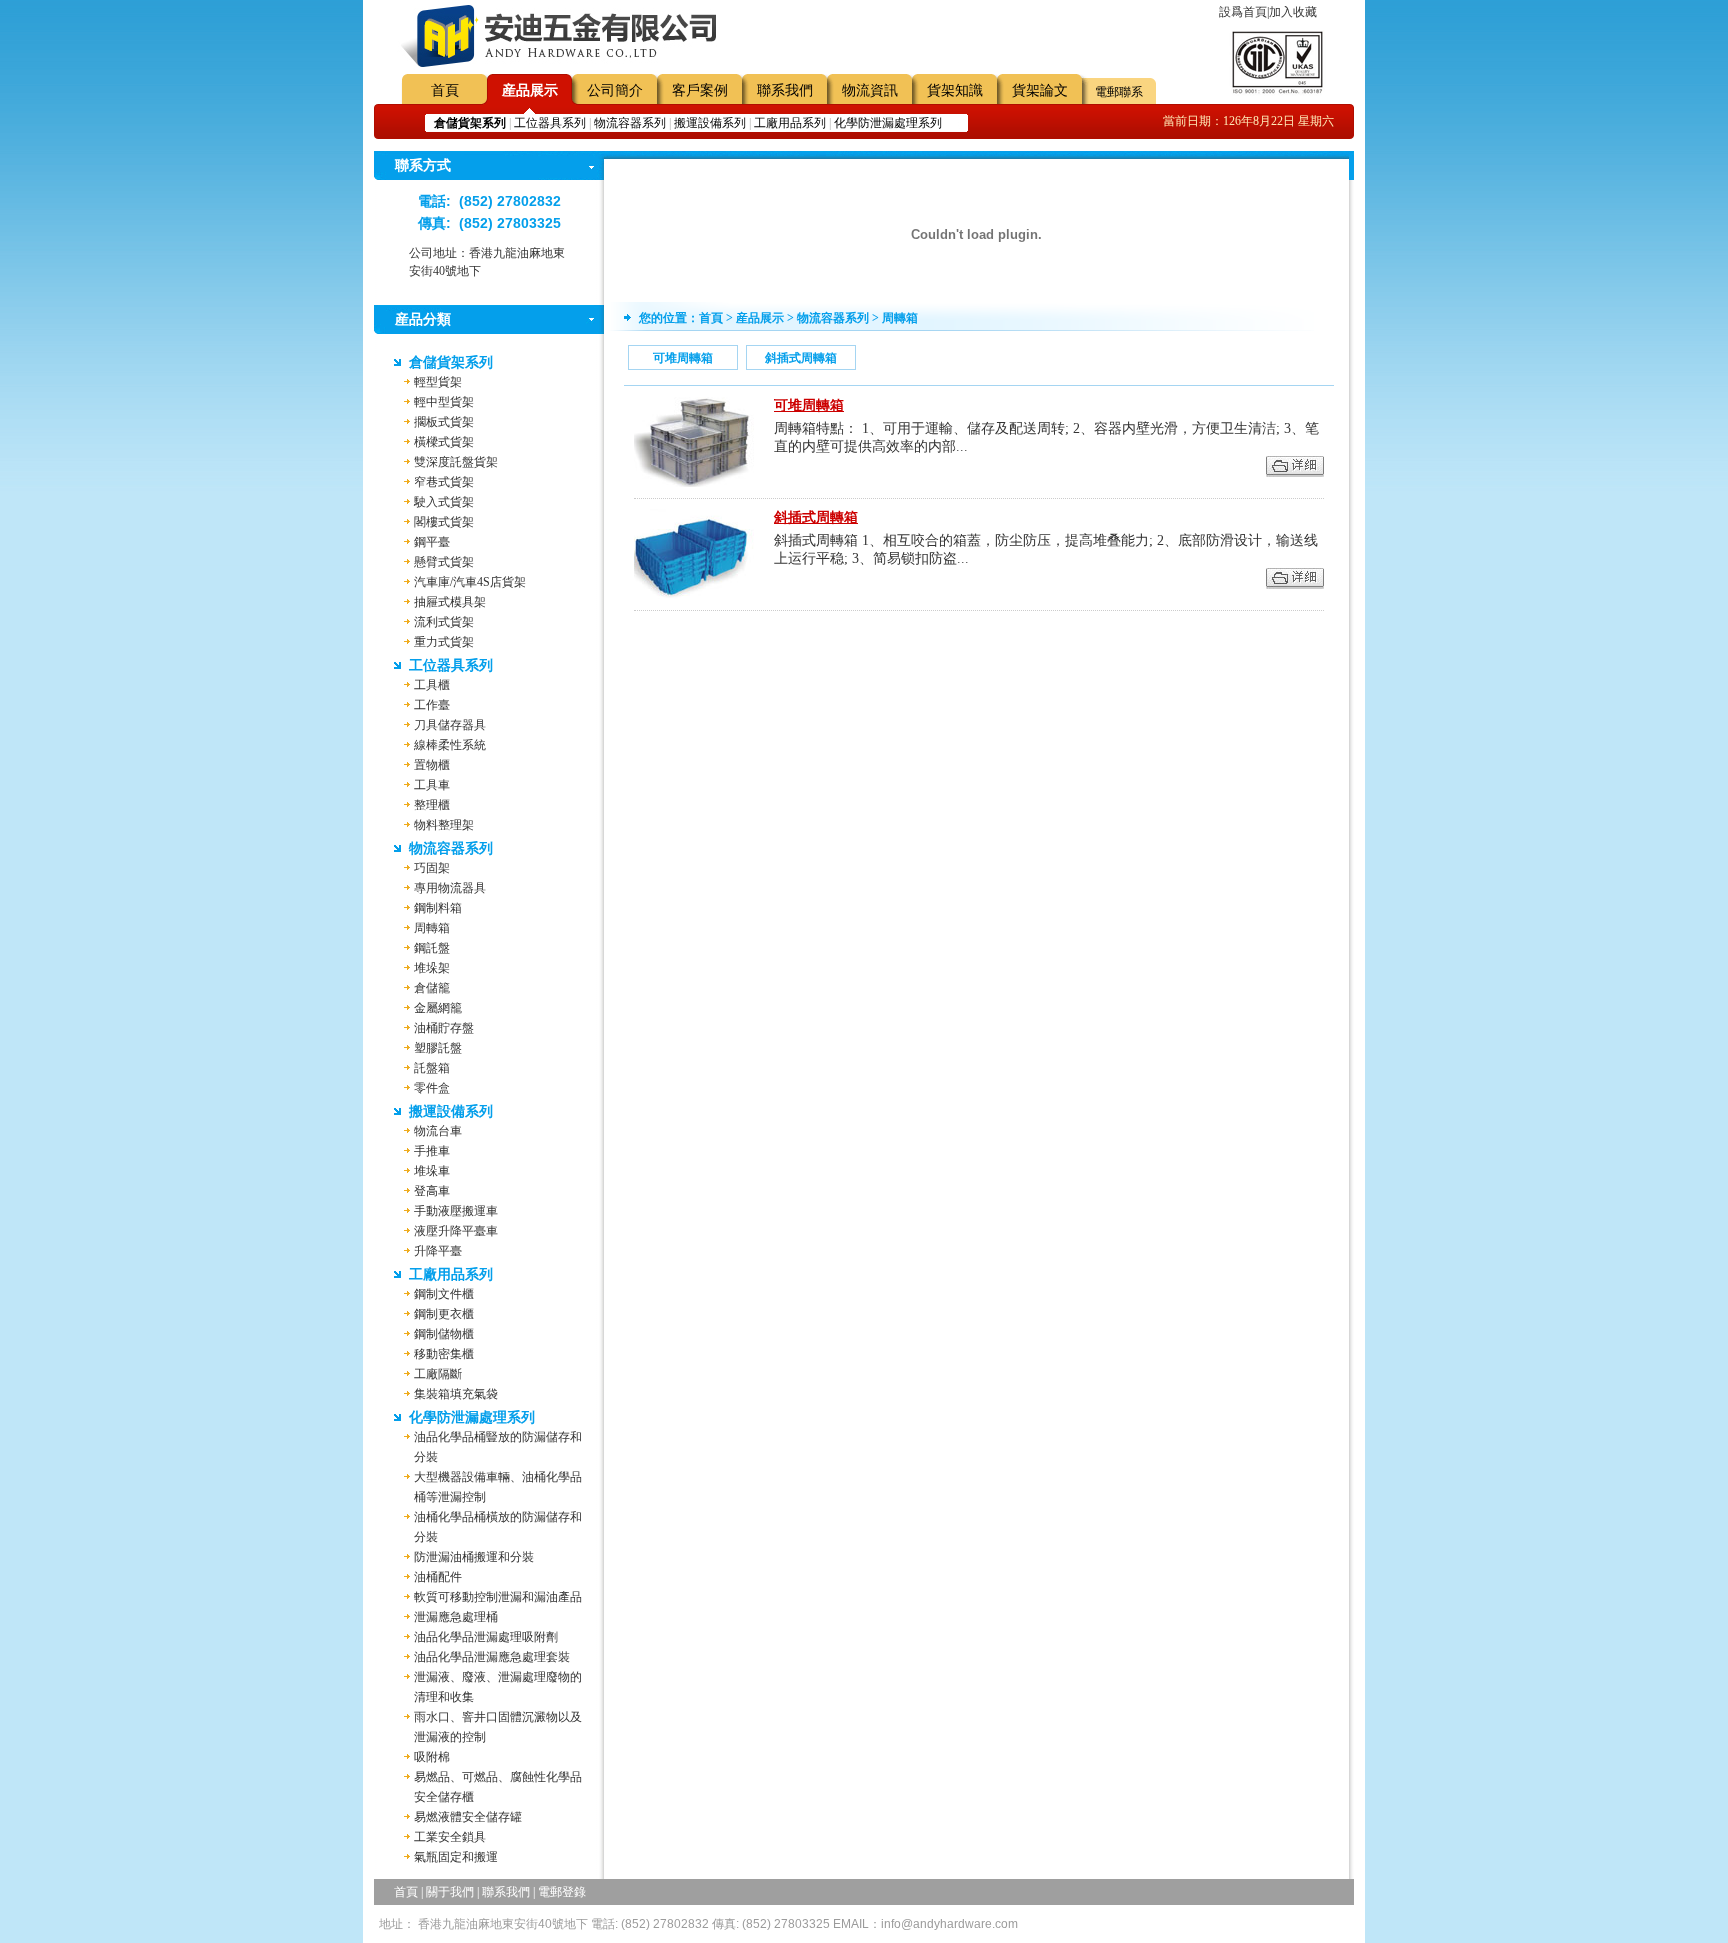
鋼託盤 (432, 948)
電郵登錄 (562, 1892)
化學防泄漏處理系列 (888, 123)
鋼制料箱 (438, 908)
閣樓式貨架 (444, 522)
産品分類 (423, 319)
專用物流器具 (450, 888)
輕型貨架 (438, 382)
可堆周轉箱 (683, 358)
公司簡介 (615, 90)
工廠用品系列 (790, 123)
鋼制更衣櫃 (444, 1314)
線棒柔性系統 (450, 745)
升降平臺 (438, 1251)
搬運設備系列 (710, 123)
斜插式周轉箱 (801, 358)
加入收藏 (1293, 12)
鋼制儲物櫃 (444, 1334)
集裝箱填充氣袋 (456, 1394)
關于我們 (450, 1892)
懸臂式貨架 (444, 562)
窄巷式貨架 (444, 482)
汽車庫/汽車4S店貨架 (470, 582)
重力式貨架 (444, 642)
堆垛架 (432, 968)
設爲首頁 (1243, 12)
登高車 (432, 1191)
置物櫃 (432, 765)
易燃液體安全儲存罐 (468, 1817)
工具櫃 (432, 685)
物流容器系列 (630, 123)
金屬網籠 (438, 1008)
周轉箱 (432, 928)
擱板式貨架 (444, 422)
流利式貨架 (444, 622)
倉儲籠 (432, 988)
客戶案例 (700, 90)
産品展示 (530, 90)
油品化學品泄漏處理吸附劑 (486, 1637)
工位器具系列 (550, 123)
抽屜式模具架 (450, 602)
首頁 (445, 90)
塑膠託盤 (438, 1048)
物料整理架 (444, 825)
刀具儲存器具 (450, 725)
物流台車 (438, 1131)
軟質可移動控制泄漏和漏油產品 (498, 1597)
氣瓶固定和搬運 (456, 1857)
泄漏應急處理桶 (456, 1617)
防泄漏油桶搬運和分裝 (474, 1557)
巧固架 (432, 868)
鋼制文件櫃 (444, 1294)
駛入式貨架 (444, 502)
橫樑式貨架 (444, 442)
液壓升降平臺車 (456, 1231)
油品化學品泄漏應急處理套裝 (492, 1657)
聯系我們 (785, 90)
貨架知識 (955, 90)
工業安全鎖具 (450, 1837)
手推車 (432, 1151)
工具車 (432, 785)
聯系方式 (423, 165)
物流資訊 (870, 90)
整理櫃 (432, 805)
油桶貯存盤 (444, 1028)
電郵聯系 (1119, 92)
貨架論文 (1040, 90)
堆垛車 (432, 1171)
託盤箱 (432, 1068)
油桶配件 (438, 1577)
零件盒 (432, 1088)
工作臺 (432, 705)
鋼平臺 (432, 542)
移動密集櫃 (444, 1354)
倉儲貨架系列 (451, 362)
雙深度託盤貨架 (456, 462)
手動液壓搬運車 (456, 1211)
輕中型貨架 (444, 402)
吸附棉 (432, 1757)
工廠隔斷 (438, 1374)
